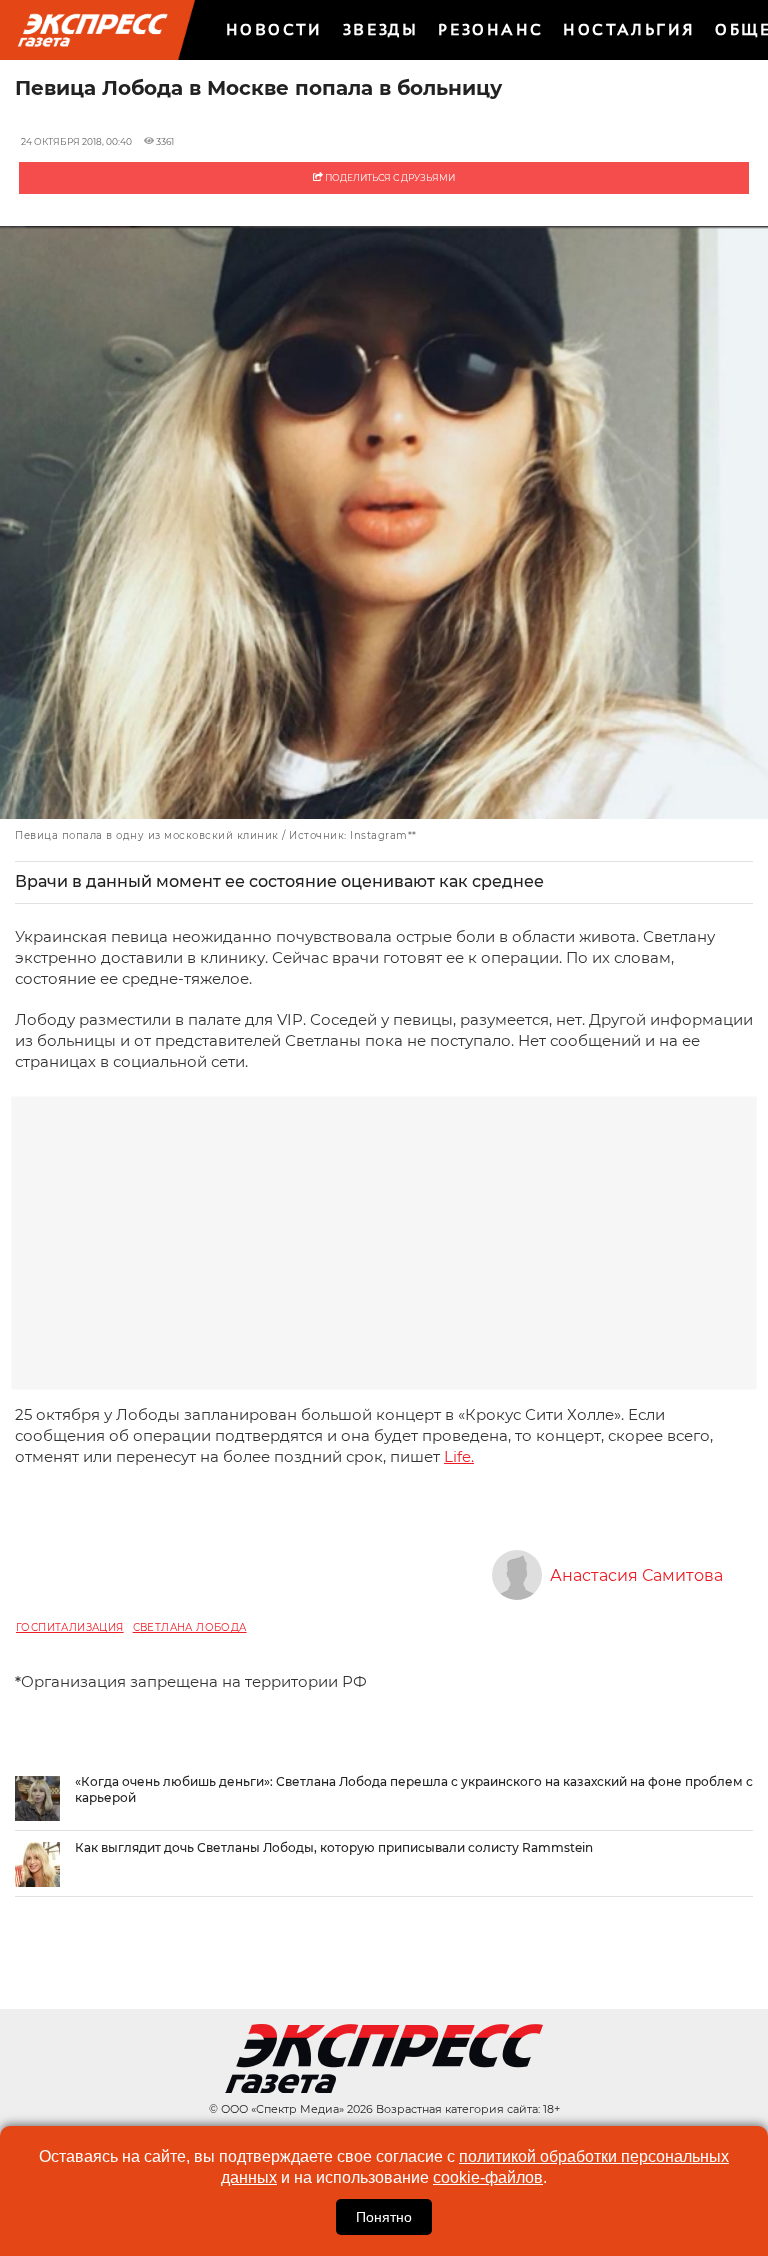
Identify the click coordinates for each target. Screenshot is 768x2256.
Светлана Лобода (190, 1627)
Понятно (384, 2217)
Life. (459, 1456)
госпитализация (70, 1627)
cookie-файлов (488, 2177)
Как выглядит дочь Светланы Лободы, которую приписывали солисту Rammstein (334, 1847)
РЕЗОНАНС (490, 29)
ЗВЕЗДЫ (380, 29)
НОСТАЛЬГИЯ (629, 29)
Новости (274, 29)
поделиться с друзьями (389, 177)
